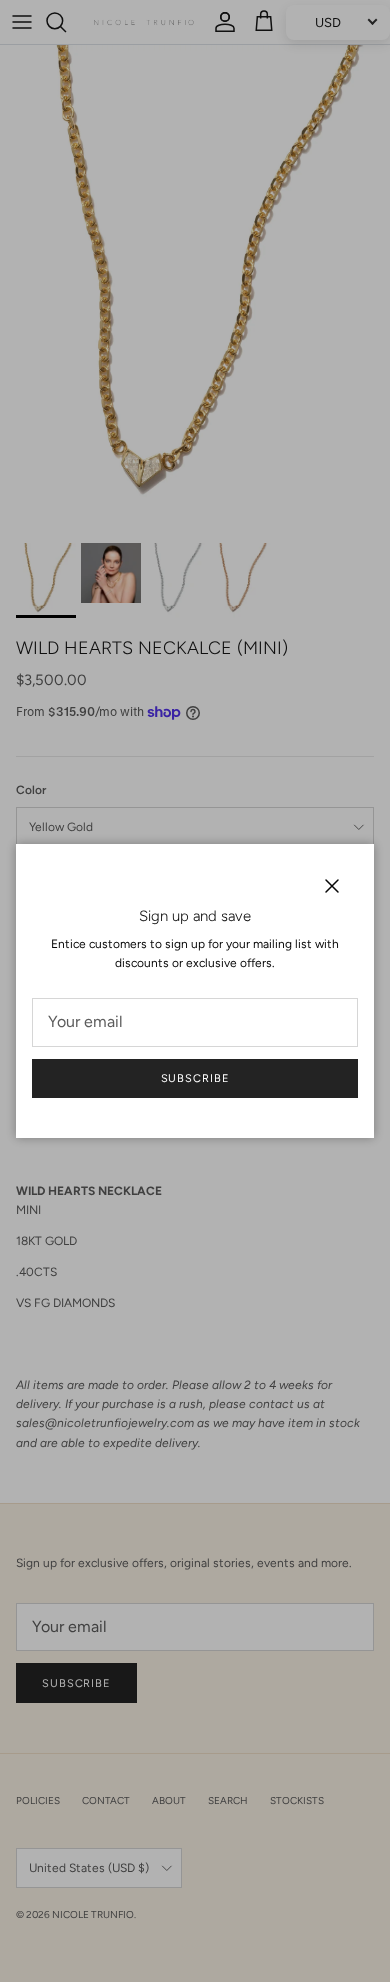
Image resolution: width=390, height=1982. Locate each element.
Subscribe (195, 1078)
